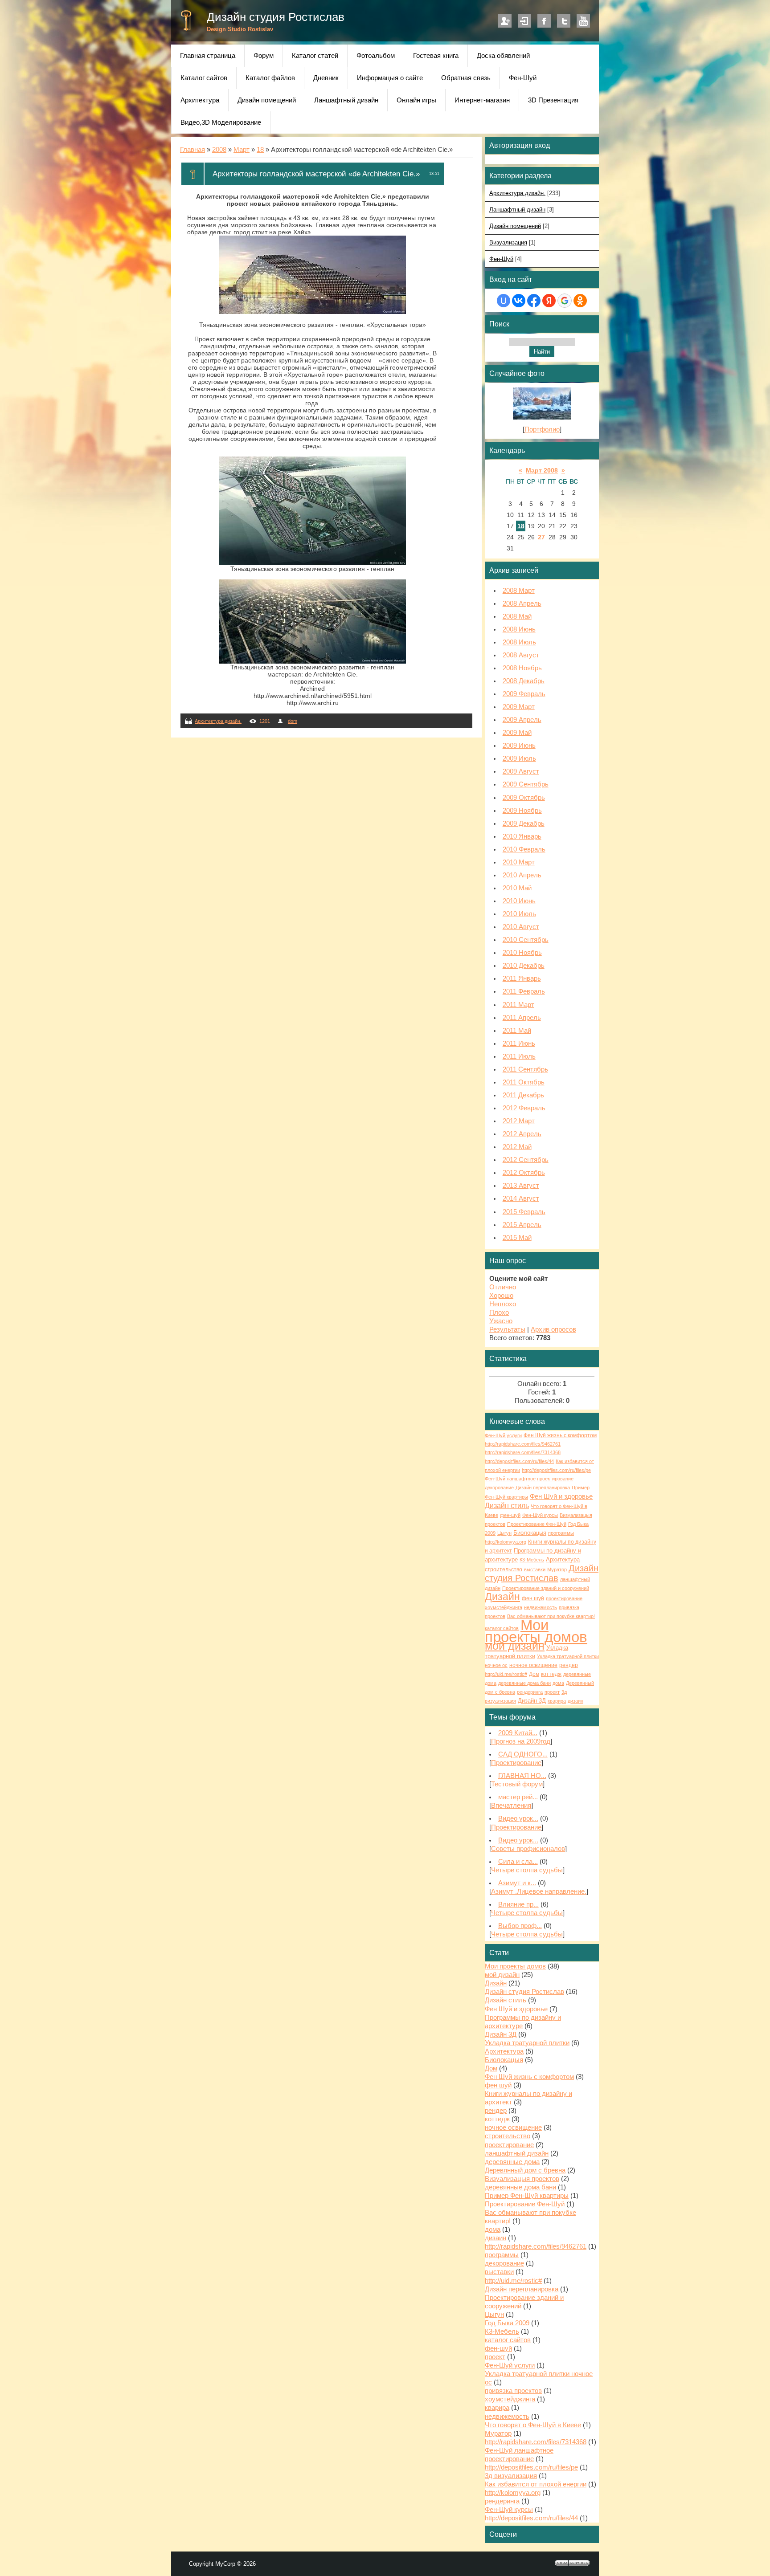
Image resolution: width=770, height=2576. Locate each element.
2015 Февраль (524, 1212)
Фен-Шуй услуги (503, 1435)
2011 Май (517, 1031)
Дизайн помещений (515, 226)
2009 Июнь (519, 746)
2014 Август (521, 1198)
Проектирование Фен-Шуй (537, 1524)
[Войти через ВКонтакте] (519, 301)
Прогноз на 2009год (521, 1741)
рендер (569, 1665)
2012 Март (519, 1121)
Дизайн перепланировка (543, 1488)
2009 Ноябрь (522, 811)
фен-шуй (510, 1515)
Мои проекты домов (536, 1631)
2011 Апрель (522, 1018)
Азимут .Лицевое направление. (539, 1891)
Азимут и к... (517, 1883)
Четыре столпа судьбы (527, 1870)
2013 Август (521, 1186)
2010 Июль (519, 914)
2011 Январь (522, 978)
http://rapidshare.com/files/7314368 (523, 1452)
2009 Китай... (518, 1733)
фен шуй (533, 1598)
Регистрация (505, 21)
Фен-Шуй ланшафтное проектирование (529, 1479)
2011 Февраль (524, 991)
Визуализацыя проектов (522, 2179)
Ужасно (501, 1321)
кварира (557, 1701)
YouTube (583, 21)
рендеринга (530, 1692)
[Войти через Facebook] (534, 301)
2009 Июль (519, 758)
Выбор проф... (520, 1926)
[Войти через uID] (504, 301)
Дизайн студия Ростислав (276, 17)
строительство (504, 1569)
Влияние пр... (518, 1904)
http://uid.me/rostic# (506, 1674)
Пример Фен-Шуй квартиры (527, 2196)
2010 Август (521, 927)
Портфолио (542, 429)
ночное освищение (533, 1665)
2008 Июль (519, 642)
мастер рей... (518, 1797)
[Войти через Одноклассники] (580, 301)
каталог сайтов (502, 1628)
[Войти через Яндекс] (549, 301)
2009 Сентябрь (526, 784)
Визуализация (508, 243)
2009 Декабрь (524, 823)
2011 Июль (519, 1056)
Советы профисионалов (528, 1849)
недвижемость (541, 1607)
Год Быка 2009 (507, 2323)
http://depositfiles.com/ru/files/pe (556, 1470)
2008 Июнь (519, 629)
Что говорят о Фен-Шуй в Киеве (533, 2425)
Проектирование (516, 1763)
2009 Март (519, 707)
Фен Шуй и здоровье (561, 1496)
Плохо (499, 1312)
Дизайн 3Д (532, 1701)
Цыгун (504, 1533)
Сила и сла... (518, 1862)
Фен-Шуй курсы (540, 1515)
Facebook (544, 21)
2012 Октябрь (524, 1173)
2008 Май (517, 616)
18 (260, 150)
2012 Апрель (522, 1134)
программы (561, 1533)
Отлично (503, 1287)
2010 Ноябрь (522, 953)
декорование (499, 1488)
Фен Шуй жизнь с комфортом (560, 1435)
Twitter (564, 21)
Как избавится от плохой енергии (536, 2484)
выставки (535, 1569)
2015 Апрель (522, 1225)
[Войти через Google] (565, 301)
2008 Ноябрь (522, 668)
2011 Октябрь (524, 1082)
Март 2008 (542, 470)
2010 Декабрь (524, 966)
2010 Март (519, 862)
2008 (219, 150)
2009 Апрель (522, 720)
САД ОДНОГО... (523, 1754)
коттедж (551, 1674)
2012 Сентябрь (526, 1160)
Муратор (557, 1569)
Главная (192, 150)
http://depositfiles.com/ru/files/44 (519, 1461)
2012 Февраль (524, 1108)
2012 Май (517, 1147)
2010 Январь (522, 836)
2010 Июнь (519, 901)
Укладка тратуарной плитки (527, 2043)
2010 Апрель (522, 875)
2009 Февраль (524, 694)
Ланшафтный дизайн (517, 210)
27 (541, 537)
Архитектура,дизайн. (218, 721)
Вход (524, 21)
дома (558, 1683)
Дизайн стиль (507, 1506)
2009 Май (517, 733)
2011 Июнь (519, 1043)
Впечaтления (511, 1806)
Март (242, 150)
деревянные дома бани (524, 1683)
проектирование (564, 1598)
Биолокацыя (530, 1533)
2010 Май (517, 888)
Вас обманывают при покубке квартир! (551, 1616)
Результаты (507, 1329)
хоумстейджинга (504, 1607)
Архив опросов (553, 1329)
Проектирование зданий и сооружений (546, 1588)
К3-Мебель (532, 1560)
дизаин (575, 1701)
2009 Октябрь (524, 798)
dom (293, 721)
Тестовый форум (517, 1784)
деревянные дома (512, 2162)
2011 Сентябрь (525, 1069)
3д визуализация (511, 2476)
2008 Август (521, 655)
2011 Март (518, 1005)
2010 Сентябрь (526, 940)
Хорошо (501, 1296)
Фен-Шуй (501, 259)
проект (552, 1692)
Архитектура (563, 1559)
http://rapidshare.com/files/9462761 (523, 1444)
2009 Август (521, 771)
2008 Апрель (522, 603)
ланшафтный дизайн (517, 2153)
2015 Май (517, 1238)
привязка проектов (513, 2391)
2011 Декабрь (523, 1095)
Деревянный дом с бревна (525, 2170)
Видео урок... (518, 1818)
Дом (534, 1674)
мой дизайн (515, 1646)
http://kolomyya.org (506, 1542)
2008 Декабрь (524, 681)
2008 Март (519, 591)
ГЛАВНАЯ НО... (522, 1776)
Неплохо (503, 1304)
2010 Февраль (524, 849)
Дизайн (502, 1597)
